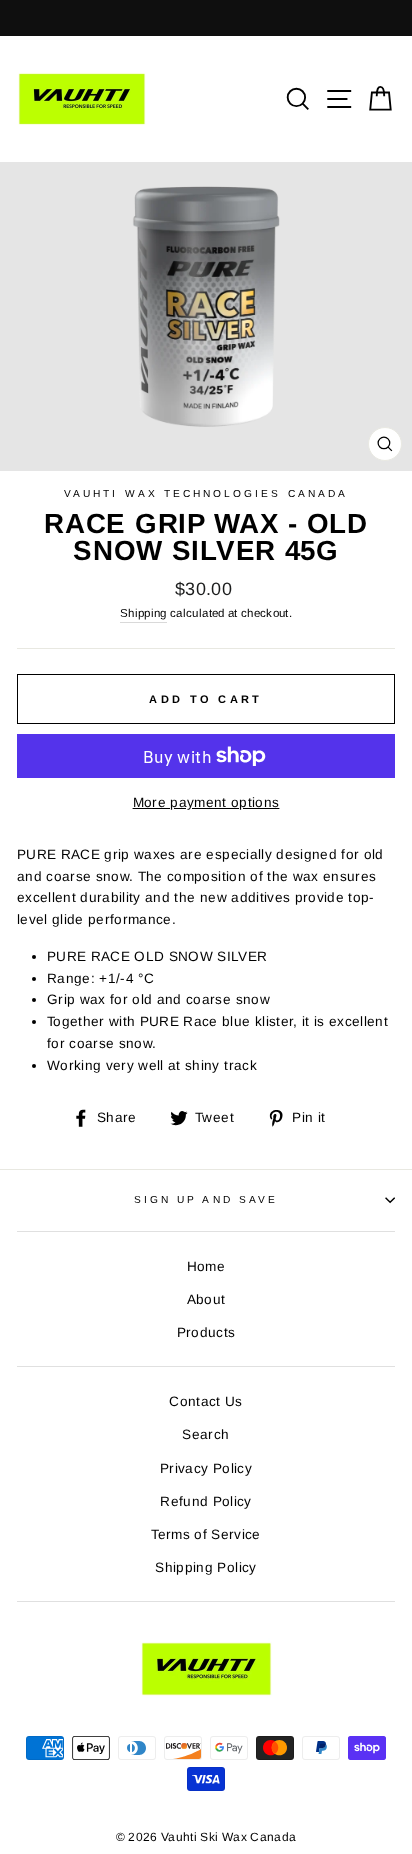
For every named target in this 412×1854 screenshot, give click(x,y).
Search (205, 1434)
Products (206, 1332)
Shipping (143, 613)
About (206, 1299)
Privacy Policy (206, 1468)
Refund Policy (205, 1501)
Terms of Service (205, 1534)
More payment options (206, 802)
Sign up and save (206, 1199)
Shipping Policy (205, 1567)
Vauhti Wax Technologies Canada (206, 493)
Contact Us (205, 1401)
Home (206, 1266)
